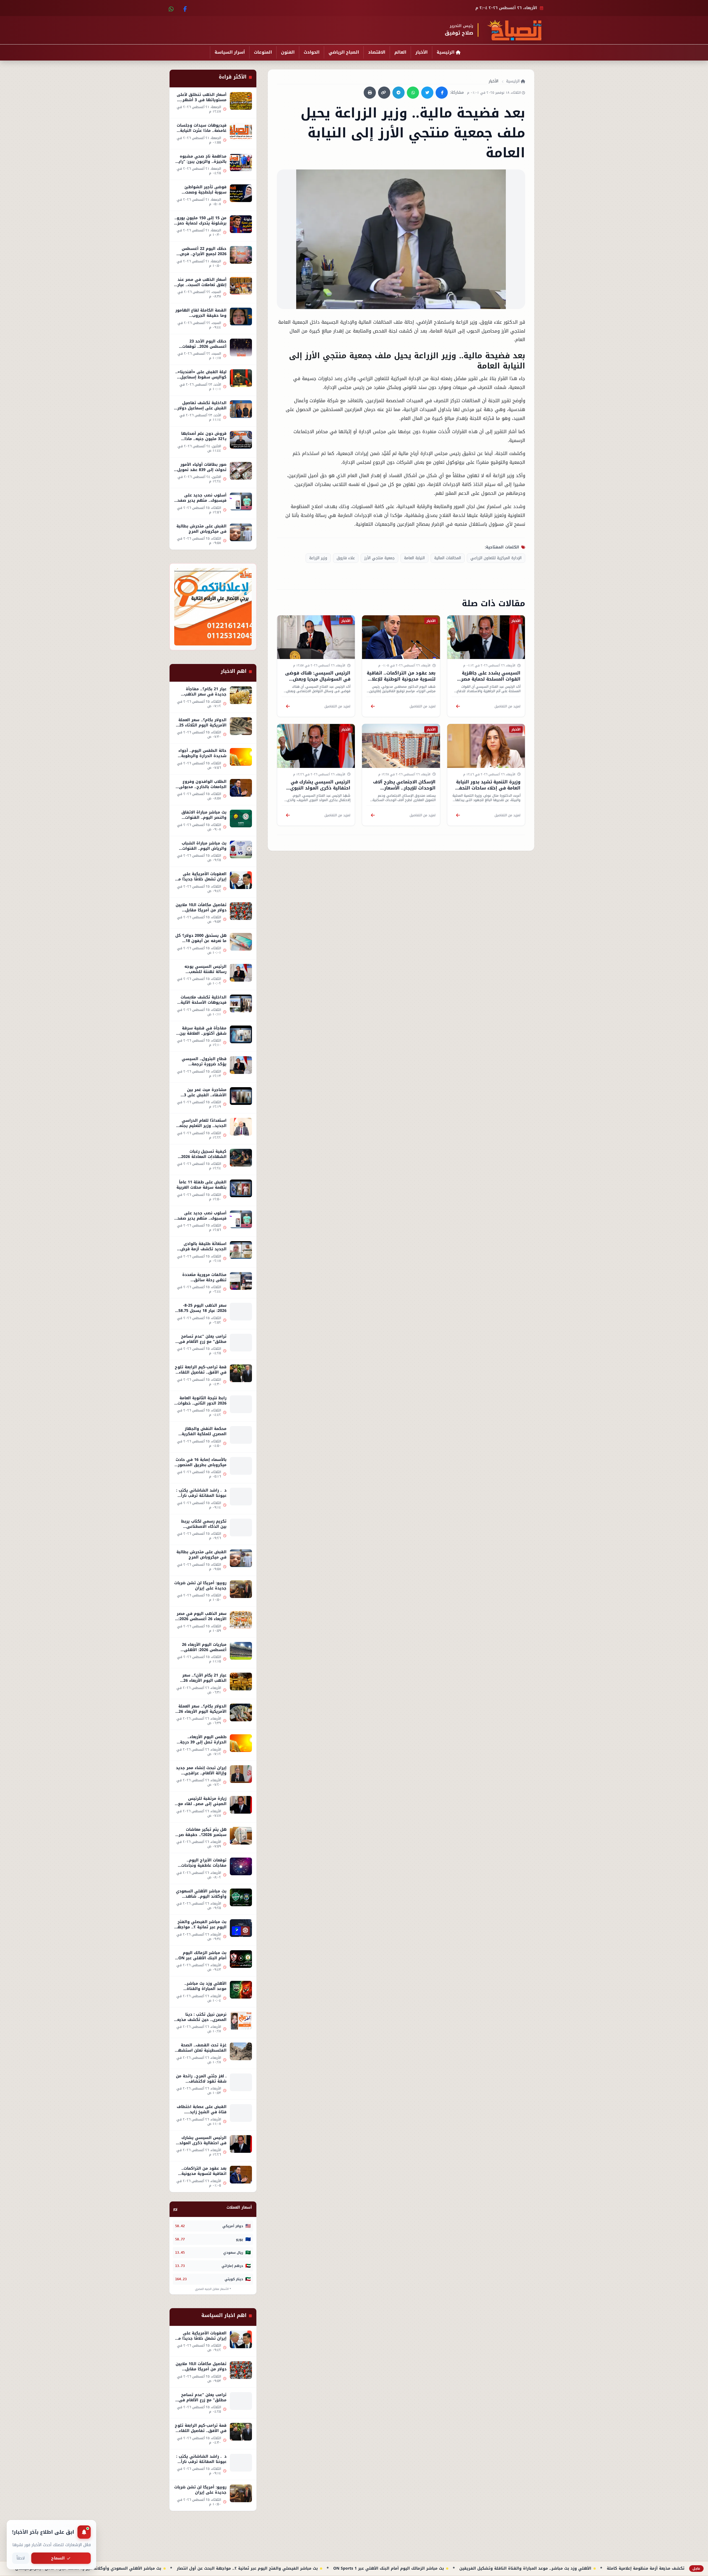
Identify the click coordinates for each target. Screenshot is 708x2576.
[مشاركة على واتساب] (413, 93)
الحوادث (312, 52)
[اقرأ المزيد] (458, 706)
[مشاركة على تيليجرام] (399, 93)
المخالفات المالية (448, 558)
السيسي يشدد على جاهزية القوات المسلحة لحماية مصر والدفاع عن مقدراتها (491, 679)
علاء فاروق (346, 558)
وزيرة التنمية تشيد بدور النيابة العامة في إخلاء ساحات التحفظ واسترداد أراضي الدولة (488, 788)
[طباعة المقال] (370, 93)
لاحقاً (21, 2558)
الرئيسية (446, 52)
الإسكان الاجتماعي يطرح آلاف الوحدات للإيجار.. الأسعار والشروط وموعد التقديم (404, 788)
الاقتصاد (377, 52)
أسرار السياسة (230, 52)
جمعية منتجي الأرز (379, 558)
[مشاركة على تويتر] (427, 93)
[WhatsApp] (171, 8)
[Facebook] (184, 8)
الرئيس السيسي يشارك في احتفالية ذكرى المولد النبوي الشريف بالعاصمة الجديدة (320, 788)
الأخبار (421, 52)
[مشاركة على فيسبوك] (442, 93)
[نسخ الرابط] (384, 93)
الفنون (288, 52)
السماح (58, 2558)
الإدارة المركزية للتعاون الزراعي (496, 558)
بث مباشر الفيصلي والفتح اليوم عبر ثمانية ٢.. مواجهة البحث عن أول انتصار (430, 2569)
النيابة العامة (414, 558)
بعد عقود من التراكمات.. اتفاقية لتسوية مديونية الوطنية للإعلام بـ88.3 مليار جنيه (401, 679)
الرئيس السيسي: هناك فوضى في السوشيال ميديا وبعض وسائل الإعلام (318, 679)
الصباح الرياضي (344, 52)
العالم (400, 52)
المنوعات (263, 52)
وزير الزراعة (318, 558)
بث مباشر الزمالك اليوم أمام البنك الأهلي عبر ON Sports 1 (571, 2569)
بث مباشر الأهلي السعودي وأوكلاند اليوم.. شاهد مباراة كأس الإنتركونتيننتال (271, 2569)
